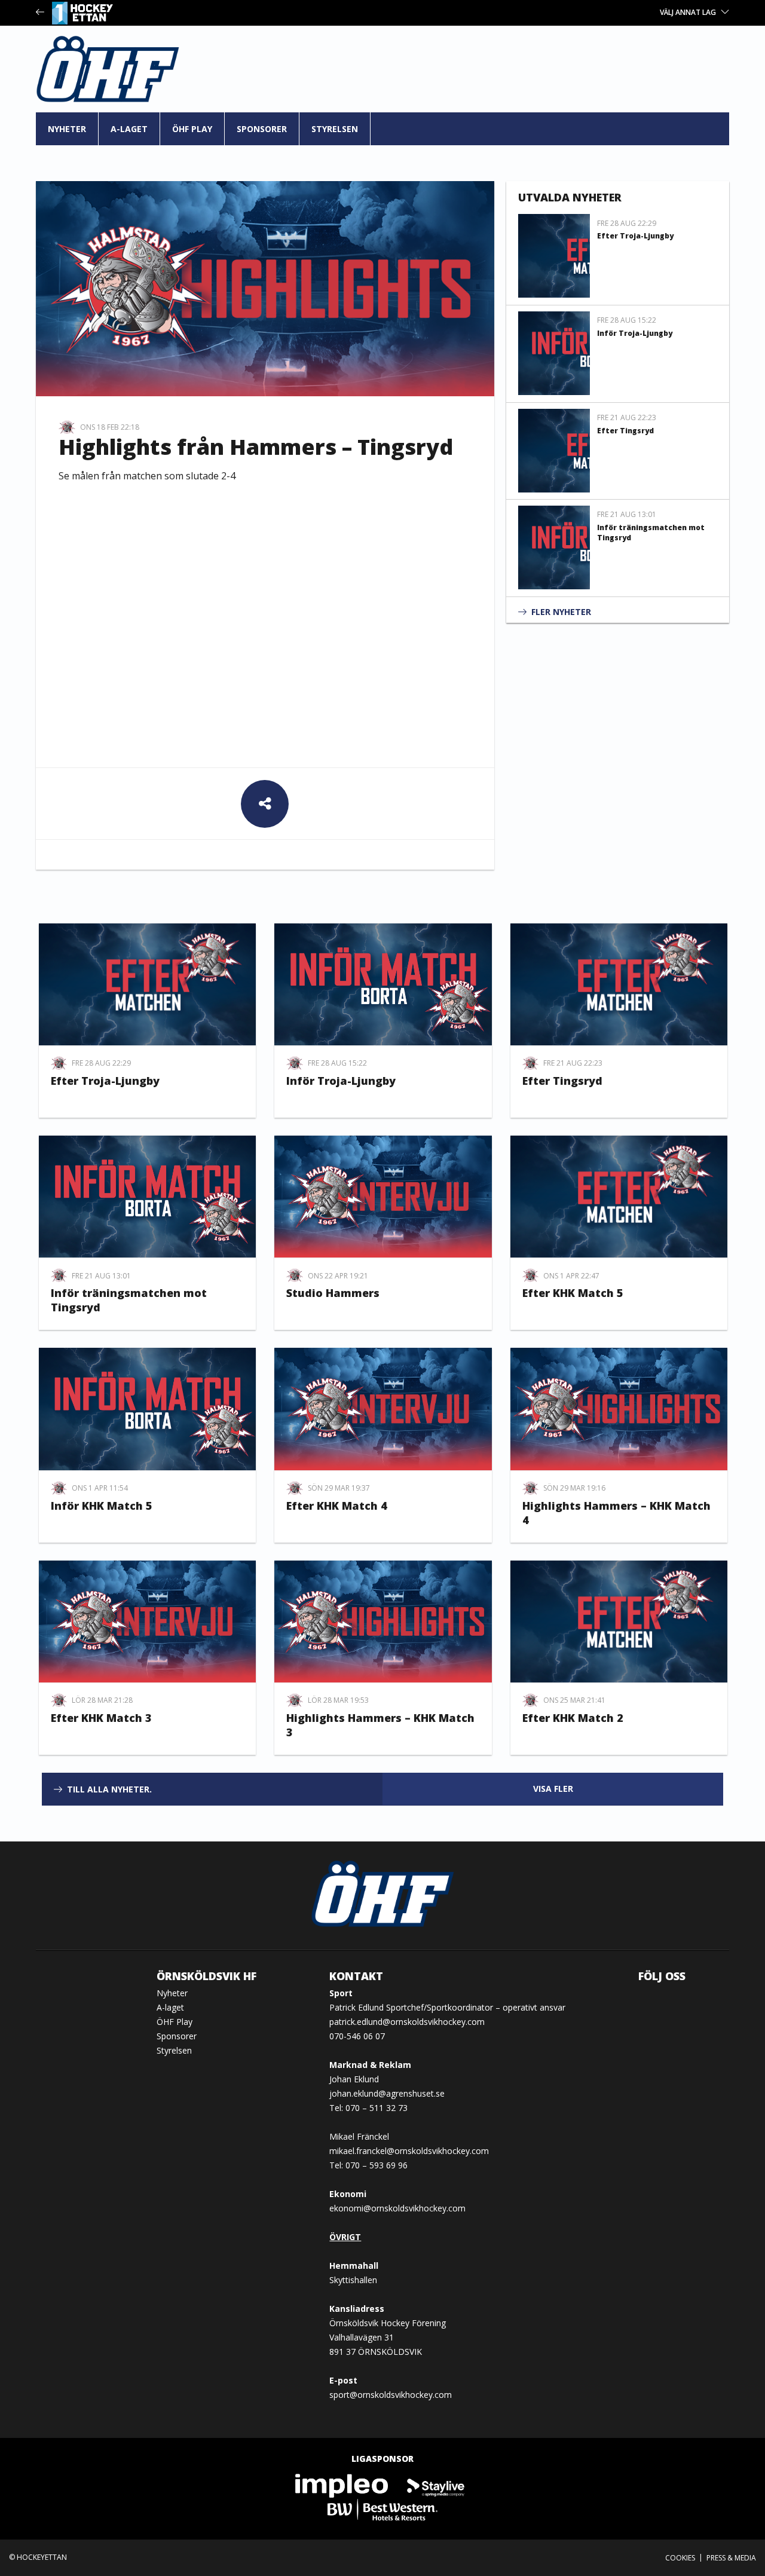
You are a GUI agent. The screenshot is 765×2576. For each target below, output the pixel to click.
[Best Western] (382, 2509)
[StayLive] (436, 2485)
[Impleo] (342, 2485)
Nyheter (67, 129)
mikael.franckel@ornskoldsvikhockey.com (409, 2151)
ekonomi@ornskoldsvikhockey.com (397, 2208)
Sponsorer (262, 129)
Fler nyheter (561, 612)
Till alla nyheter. (109, 1789)
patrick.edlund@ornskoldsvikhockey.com (407, 2022)
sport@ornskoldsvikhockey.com (391, 2395)
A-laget (129, 129)
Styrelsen (335, 129)
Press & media (731, 2558)
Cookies (680, 2558)
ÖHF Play (192, 129)
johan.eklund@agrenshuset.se (387, 2093)
